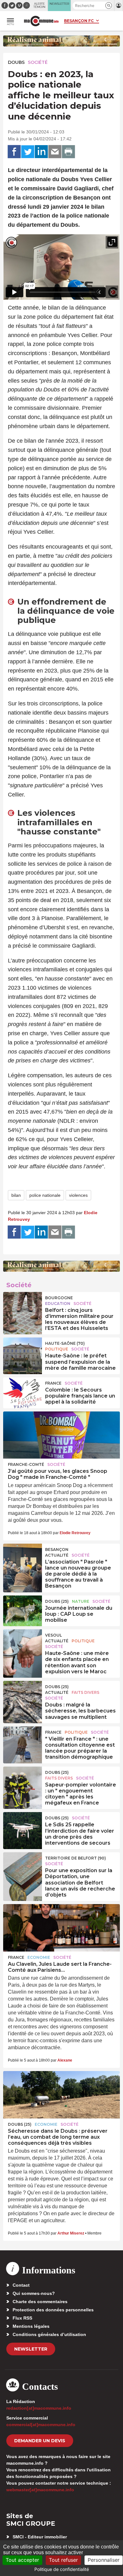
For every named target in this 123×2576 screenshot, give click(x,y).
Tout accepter (22, 2560)
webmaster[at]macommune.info (40, 2490)
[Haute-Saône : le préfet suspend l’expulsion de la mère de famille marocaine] (23, 1352)
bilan (16, 1195)
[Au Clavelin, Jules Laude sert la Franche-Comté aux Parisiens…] (61, 1928)
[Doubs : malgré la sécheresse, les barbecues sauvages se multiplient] (23, 1695)
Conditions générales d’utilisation (49, 2334)
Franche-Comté (26, 1464)
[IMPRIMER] (68, 152)
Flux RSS (22, 2318)
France (53, 1383)
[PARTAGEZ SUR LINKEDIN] (41, 152)
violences (78, 1195)
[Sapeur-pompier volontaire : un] (23, 1781)
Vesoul (53, 1635)
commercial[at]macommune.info (41, 2425)
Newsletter (31, 2349)
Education (58, 1303)
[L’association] (23, 1558)
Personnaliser (104, 2560)
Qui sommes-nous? (34, 2293)
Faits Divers (85, 1692)
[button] (109, 6)
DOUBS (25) (57, 1601)
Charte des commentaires (40, 2302)
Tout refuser (63, 2560)
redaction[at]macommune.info (39, 2408)
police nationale (45, 1195)
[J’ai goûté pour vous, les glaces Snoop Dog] (61, 1435)
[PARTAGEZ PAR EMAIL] (55, 152)
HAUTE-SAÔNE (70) (65, 1343)
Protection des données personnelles (53, 2310)
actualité (57, 1555)
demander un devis (40, 2441)
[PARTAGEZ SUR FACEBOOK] (14, 152)
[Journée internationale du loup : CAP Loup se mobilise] (23, 1610)
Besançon (57, 1549)
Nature (81, 1601)
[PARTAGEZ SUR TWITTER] (28, 152)
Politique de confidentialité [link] (62, 2569)
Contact (21, 2285)
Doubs (16, 62)
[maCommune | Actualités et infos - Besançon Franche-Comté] (41, 21)
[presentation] (98, 292)
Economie (39, 1957)
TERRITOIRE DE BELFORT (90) (76, 1858)
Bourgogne (59, 1298)
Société (38, 62)
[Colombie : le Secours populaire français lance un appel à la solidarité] (23, 1392)
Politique (57, 1349)
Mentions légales (31, 2326)
